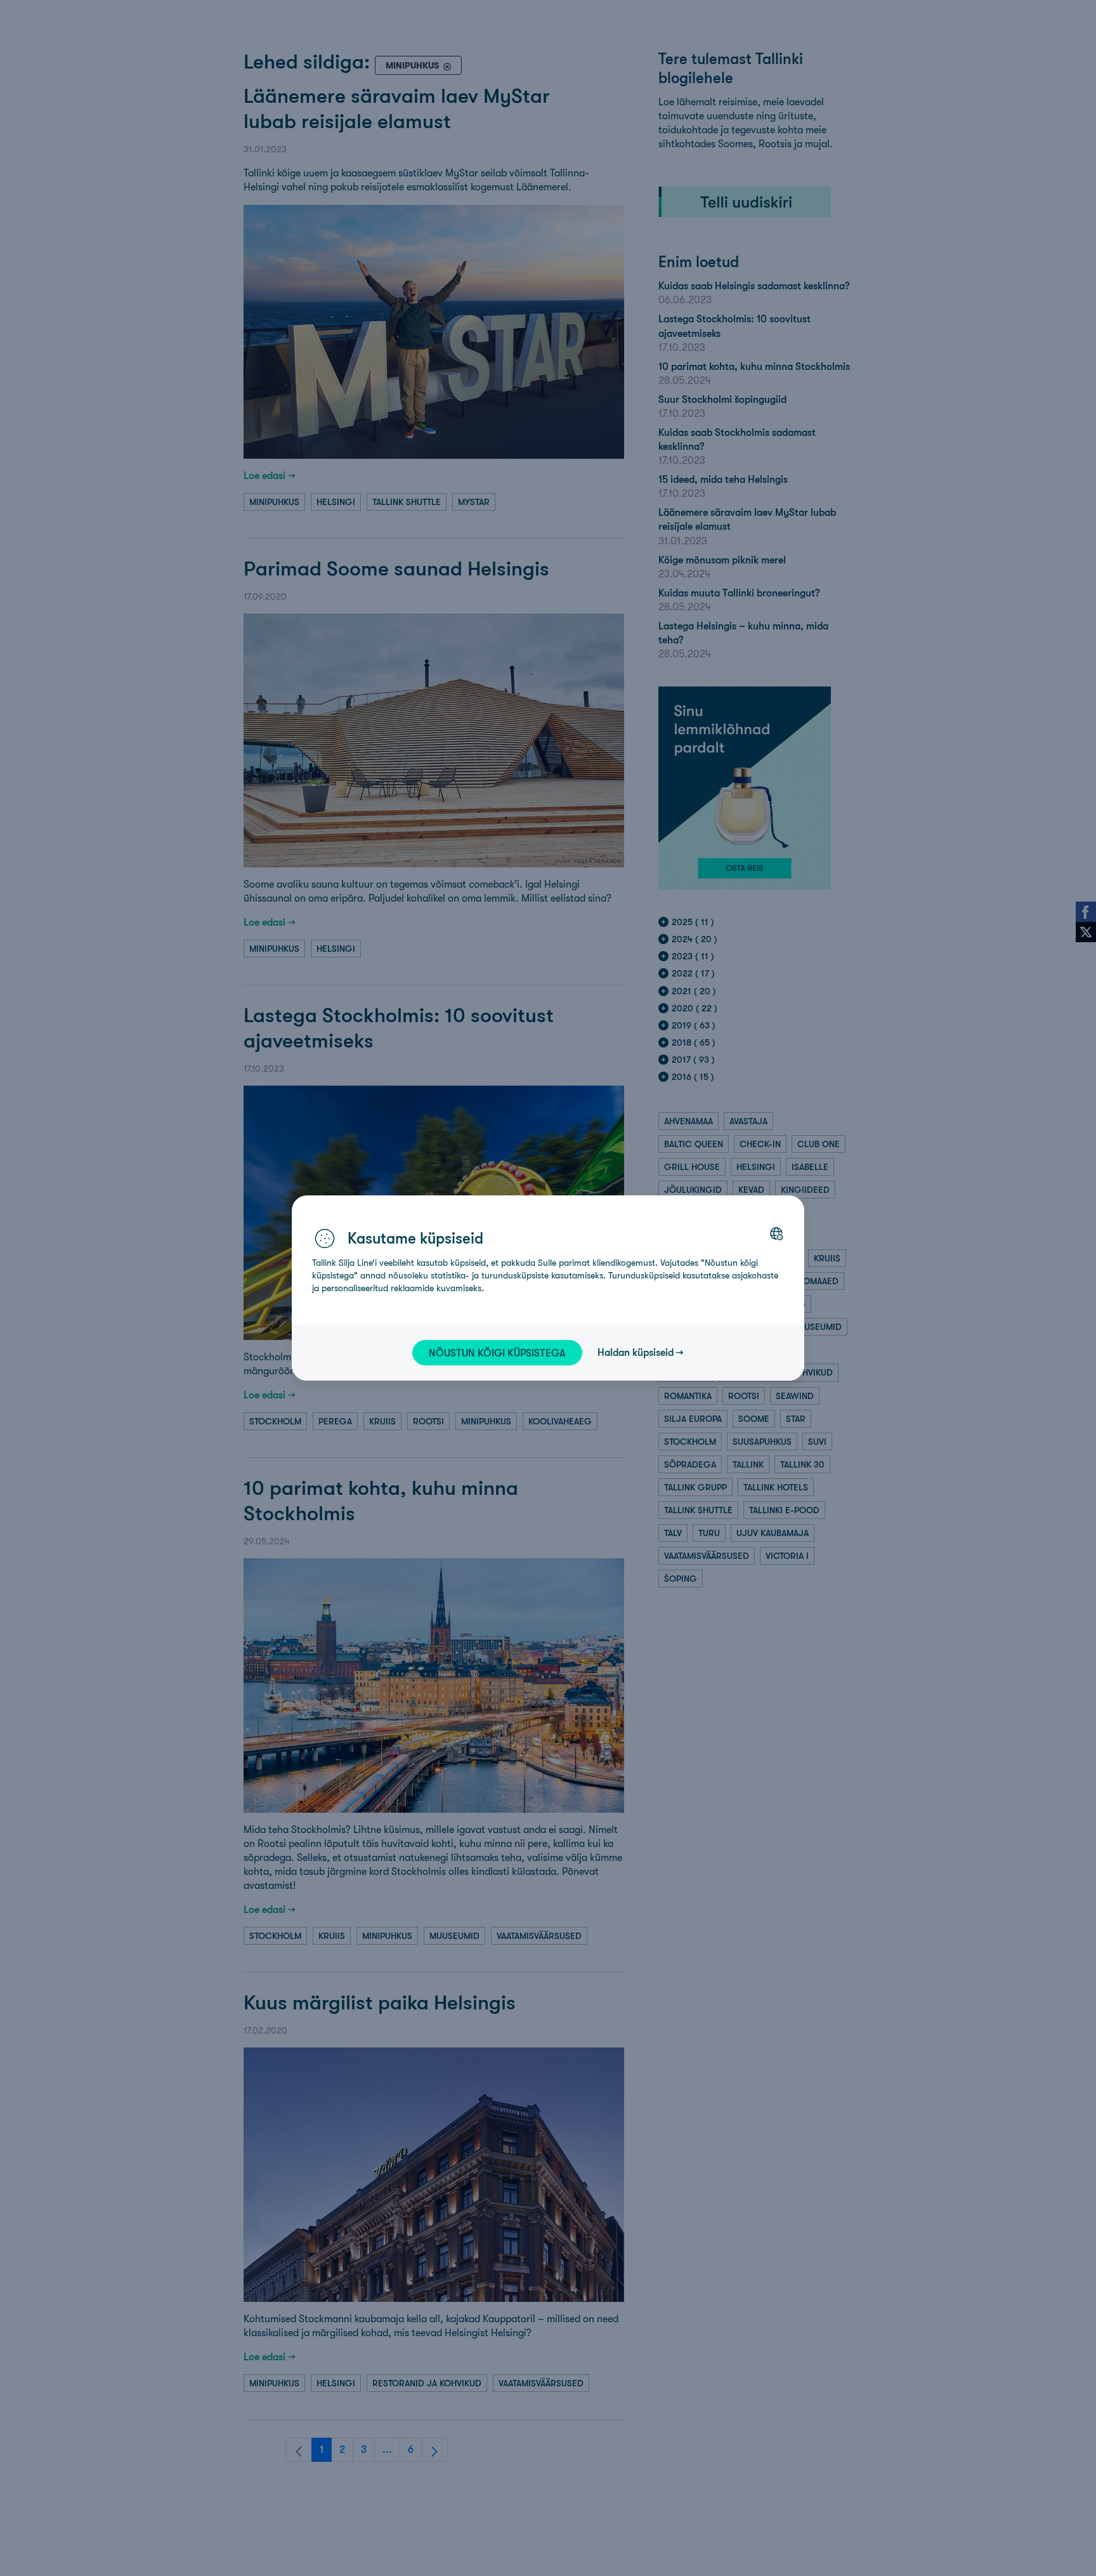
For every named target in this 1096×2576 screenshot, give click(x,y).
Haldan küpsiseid (636, 1352)
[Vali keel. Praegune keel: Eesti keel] (776, 1233)
